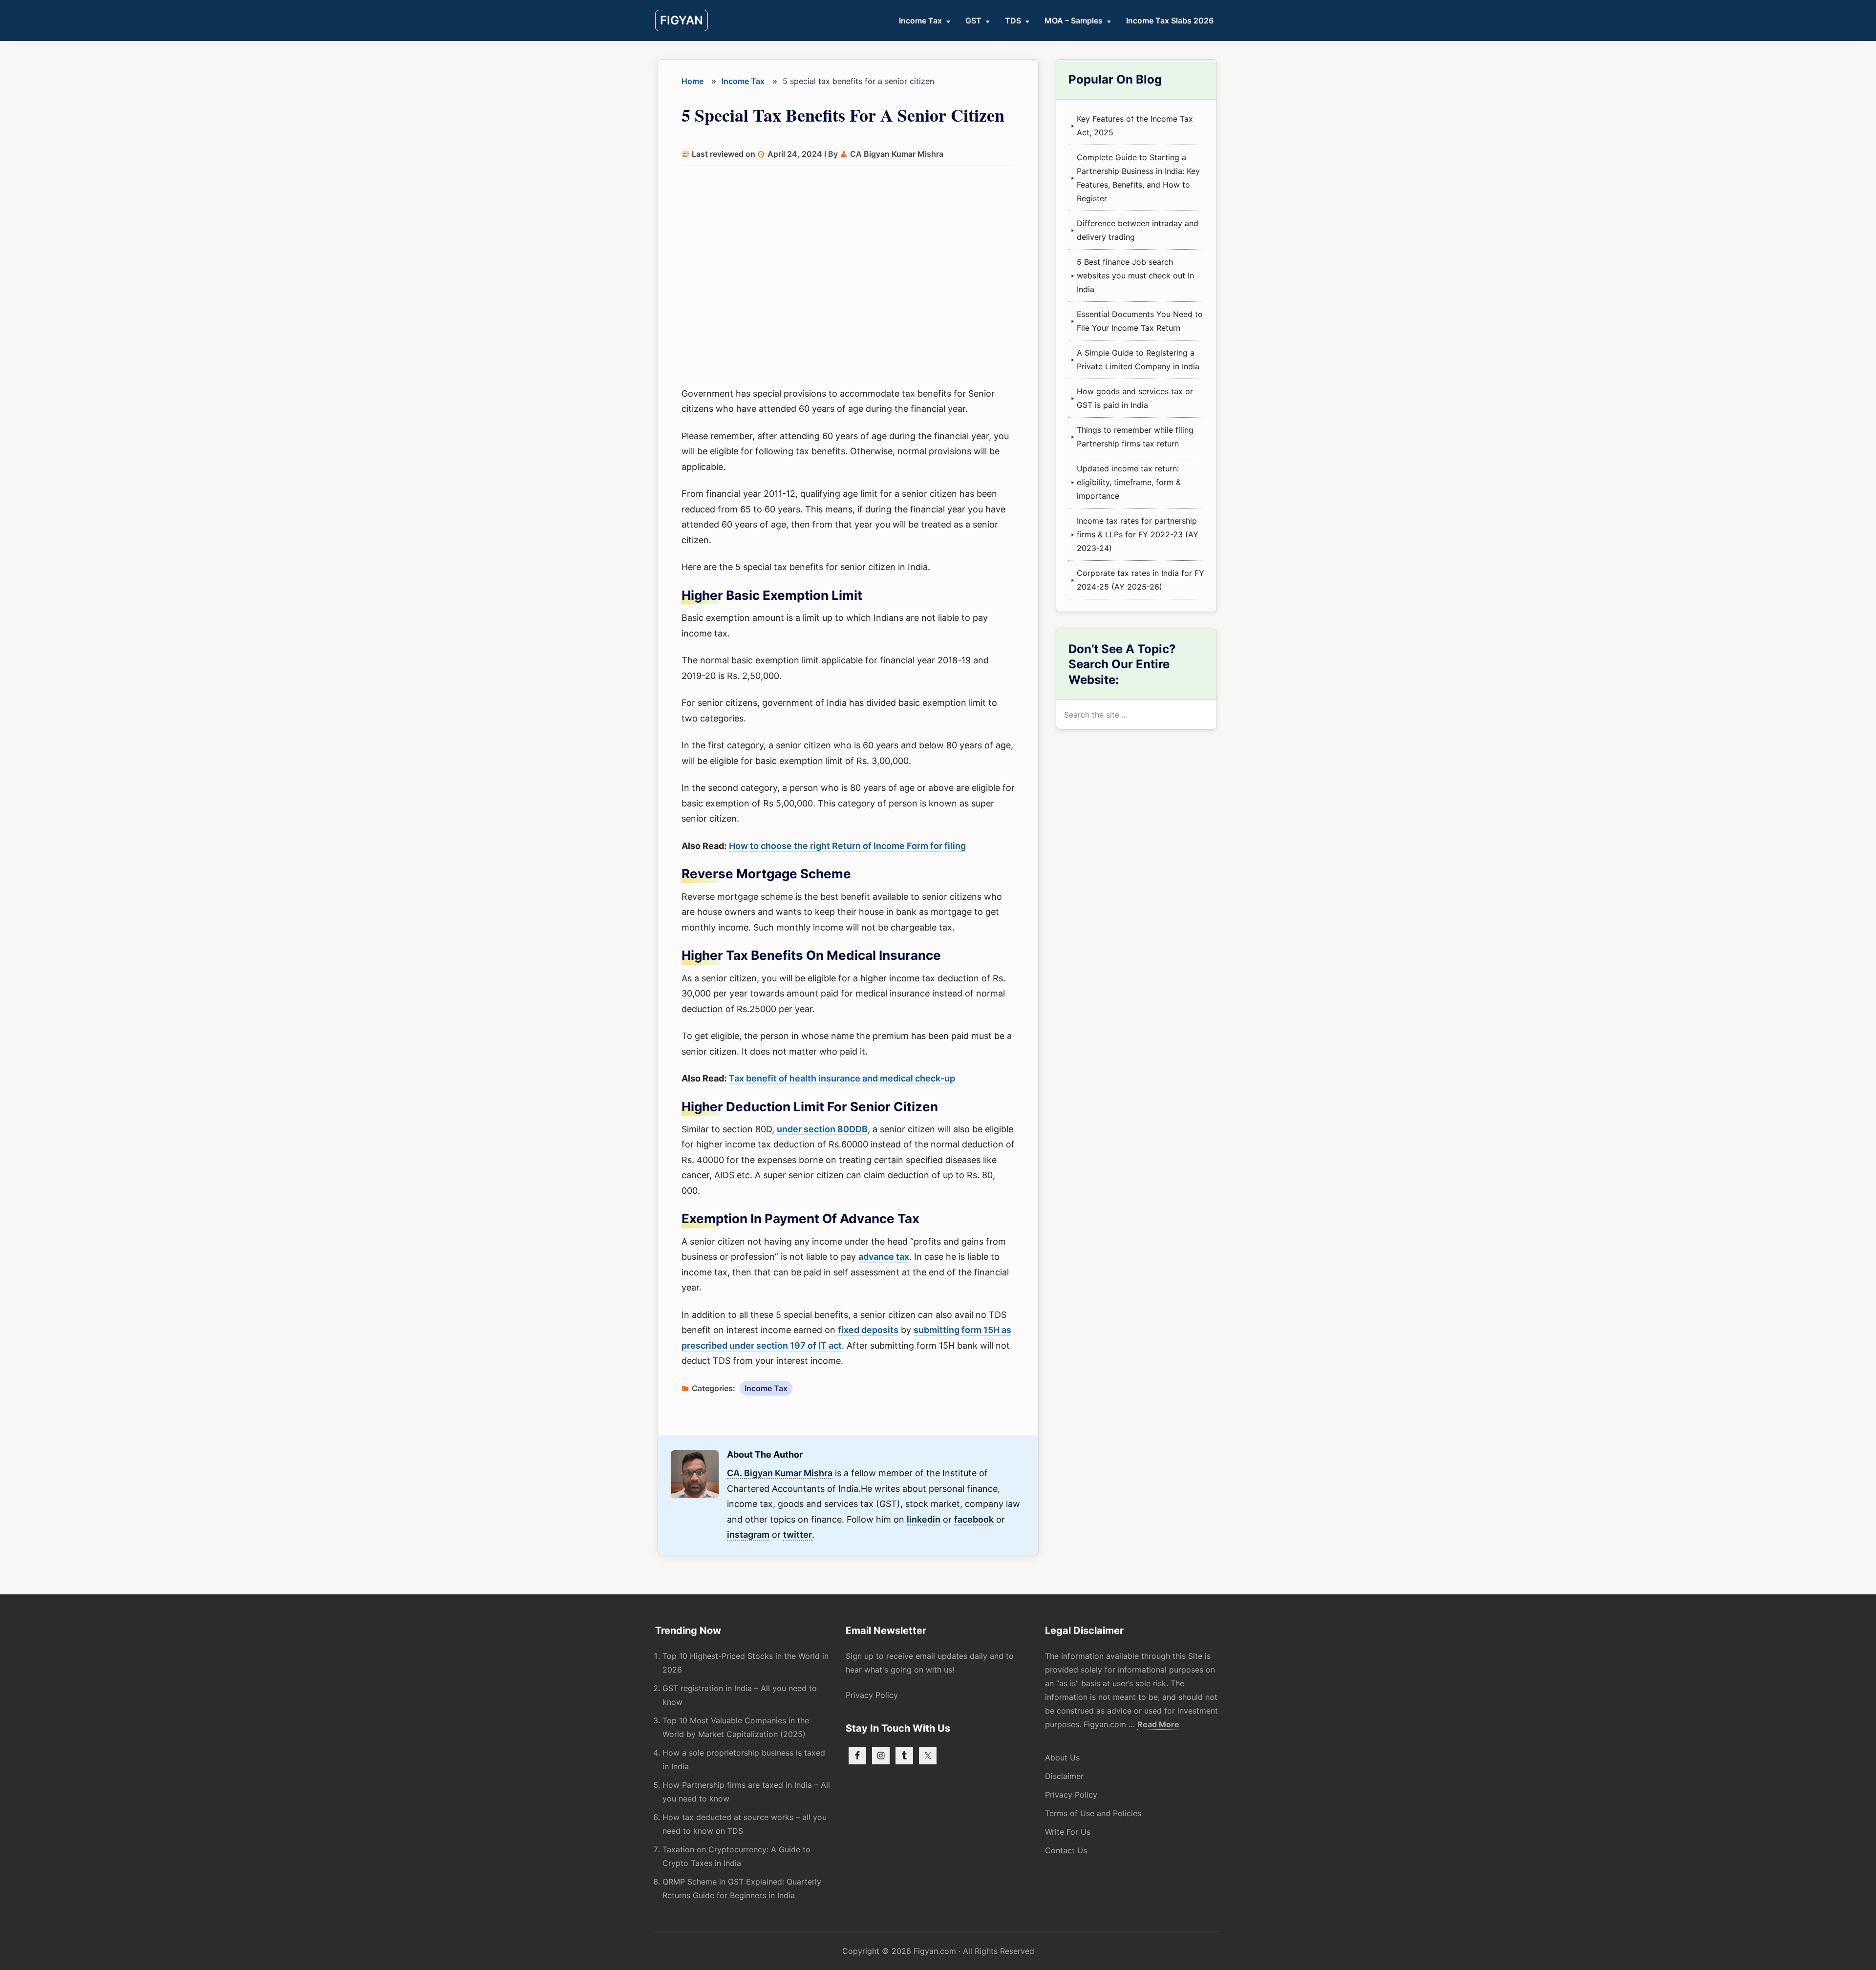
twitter (798, 1535)
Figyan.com (935, 1951)
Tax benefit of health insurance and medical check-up (842, 1078)
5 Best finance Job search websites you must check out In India (1135, 275)
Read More (1158, 1725)
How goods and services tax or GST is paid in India (1135, 398)
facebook (974, 1519)
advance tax (884, 1257)
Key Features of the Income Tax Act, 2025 (1135, 126)
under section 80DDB (822, 1129)
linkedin (924, 1519)
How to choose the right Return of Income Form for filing (847, 846)
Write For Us (1068, 1832)
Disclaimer (1064, 1776)
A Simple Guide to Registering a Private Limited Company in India (1138, 360)
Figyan (682, 20)
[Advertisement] (848, 277)
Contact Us (1066, 1850)
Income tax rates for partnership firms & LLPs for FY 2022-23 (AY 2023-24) (1138, 534)
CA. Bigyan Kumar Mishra (780, 1473)
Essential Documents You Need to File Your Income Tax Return (1140, 321)
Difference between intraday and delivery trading (1138, 230)
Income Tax (766, 1388)
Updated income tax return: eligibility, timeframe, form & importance (1129, 482)
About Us (1062, 1758)
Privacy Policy (872, 1695)
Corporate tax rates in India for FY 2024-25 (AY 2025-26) (1141, 580)
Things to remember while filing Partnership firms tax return (1135, 437)
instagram (748, 1535)
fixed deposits (868, 1330)
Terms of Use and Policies (1093, 1813)
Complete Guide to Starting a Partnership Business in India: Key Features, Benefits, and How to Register (1138, 178)
